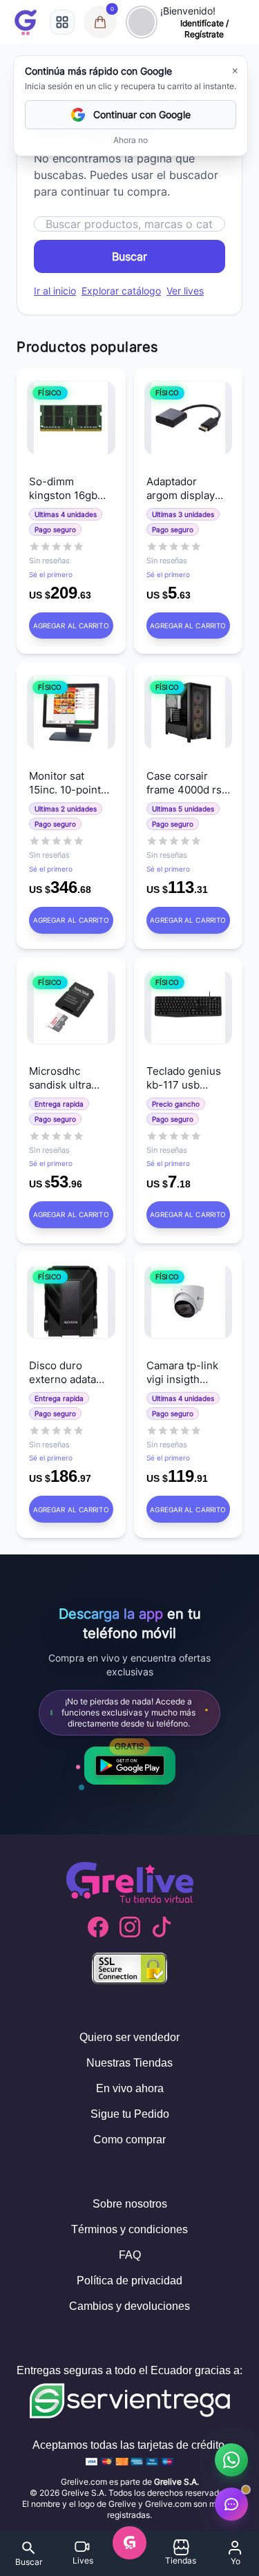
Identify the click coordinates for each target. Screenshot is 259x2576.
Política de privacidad (129, 2281)
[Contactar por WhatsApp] (231, 2460)
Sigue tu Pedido (130, 2114)
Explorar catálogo (121, 291)
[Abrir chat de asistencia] (231, 2504)
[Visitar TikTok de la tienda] (162, 1927)
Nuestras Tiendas (129, 2063)
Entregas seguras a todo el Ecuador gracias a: (129, 2370)
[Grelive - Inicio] (26, 22)
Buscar (129, 256)
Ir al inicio (55, 291)
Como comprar (129, 2140)
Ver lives (185, 291)
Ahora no (131, 140)
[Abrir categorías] (62, 22)
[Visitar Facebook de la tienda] (98, 1927)
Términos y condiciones (129, 2229)
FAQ (130, 2255)
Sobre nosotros (130, 2204)
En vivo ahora (130, 2088)
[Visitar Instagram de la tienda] (130, 1927)
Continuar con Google (142, 114)
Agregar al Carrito (71, 626)
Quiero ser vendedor (129, 2037)
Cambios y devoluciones (129, 2306)
